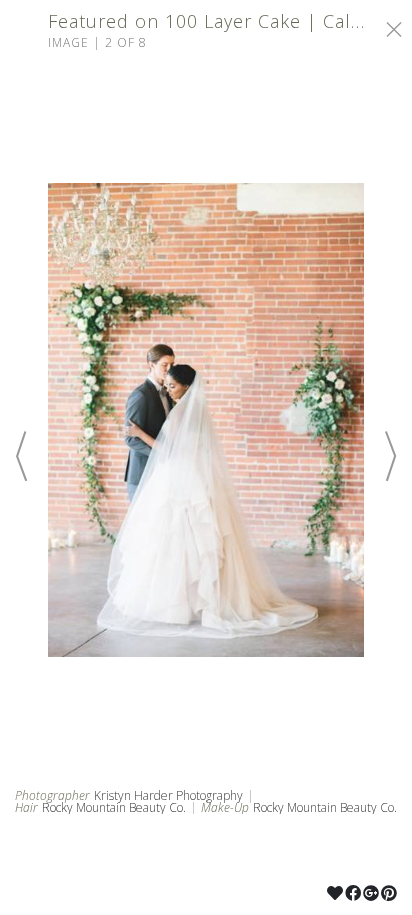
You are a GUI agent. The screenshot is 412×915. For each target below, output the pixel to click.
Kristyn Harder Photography (168, 795)
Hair (26, 808)
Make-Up (225, 808)
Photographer (52, 796)
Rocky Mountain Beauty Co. (114, 807)
